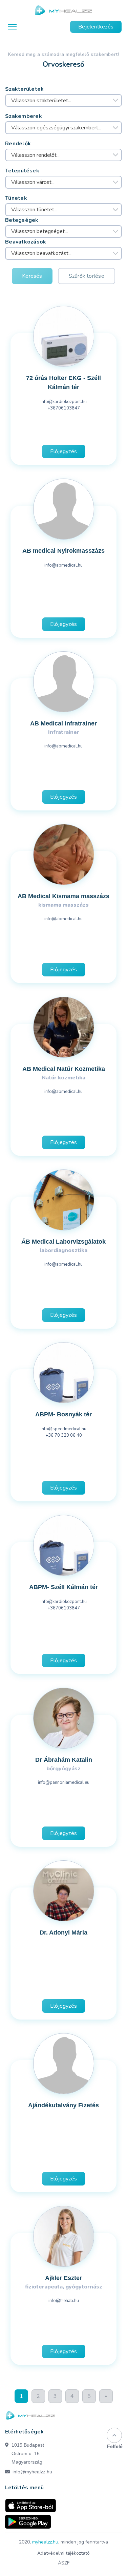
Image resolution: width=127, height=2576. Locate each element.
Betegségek (22, 220)
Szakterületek (25, 89)
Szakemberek (24, 116)
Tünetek (16, 198)
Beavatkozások (26, 242)
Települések (22, 171)
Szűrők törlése (87, 276)
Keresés (32, 276)
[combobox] (63, 101)
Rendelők (18, 144)
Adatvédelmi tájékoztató (63, 2553)
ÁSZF (64, 2563)
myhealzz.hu (45, 2542)
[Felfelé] (114, 2435)
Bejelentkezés (96, 27)
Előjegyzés (63, 451)
